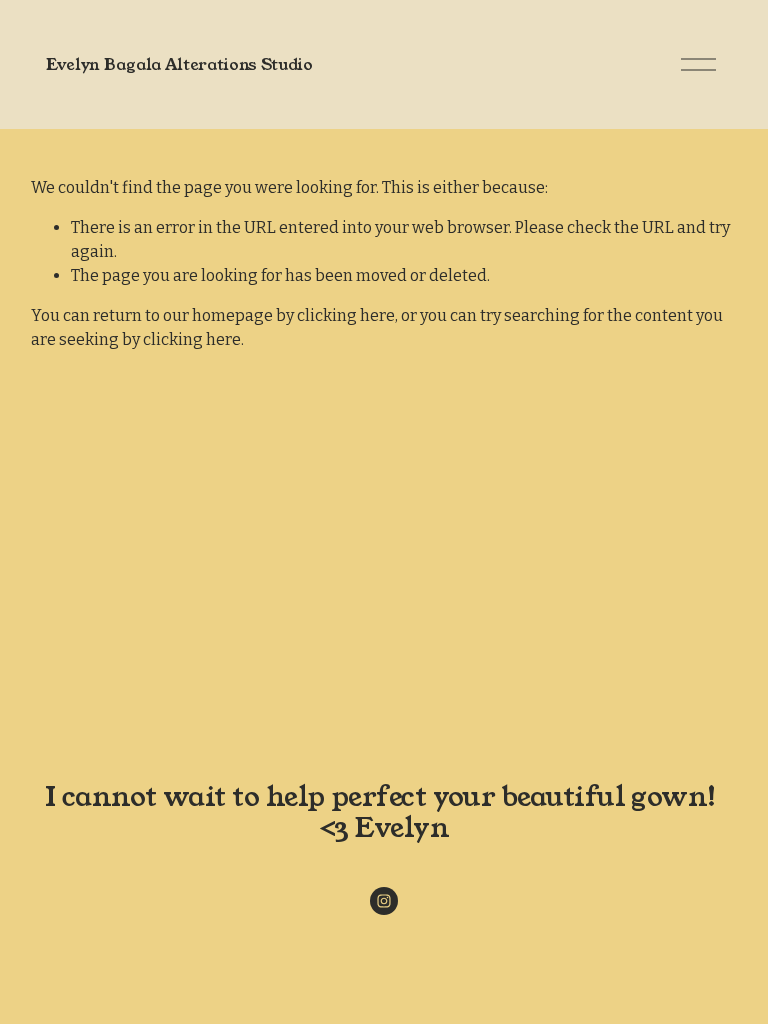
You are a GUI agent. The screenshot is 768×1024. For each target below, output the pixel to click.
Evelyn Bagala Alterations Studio (179, 64)
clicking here (346, 315)
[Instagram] (384, 901)
